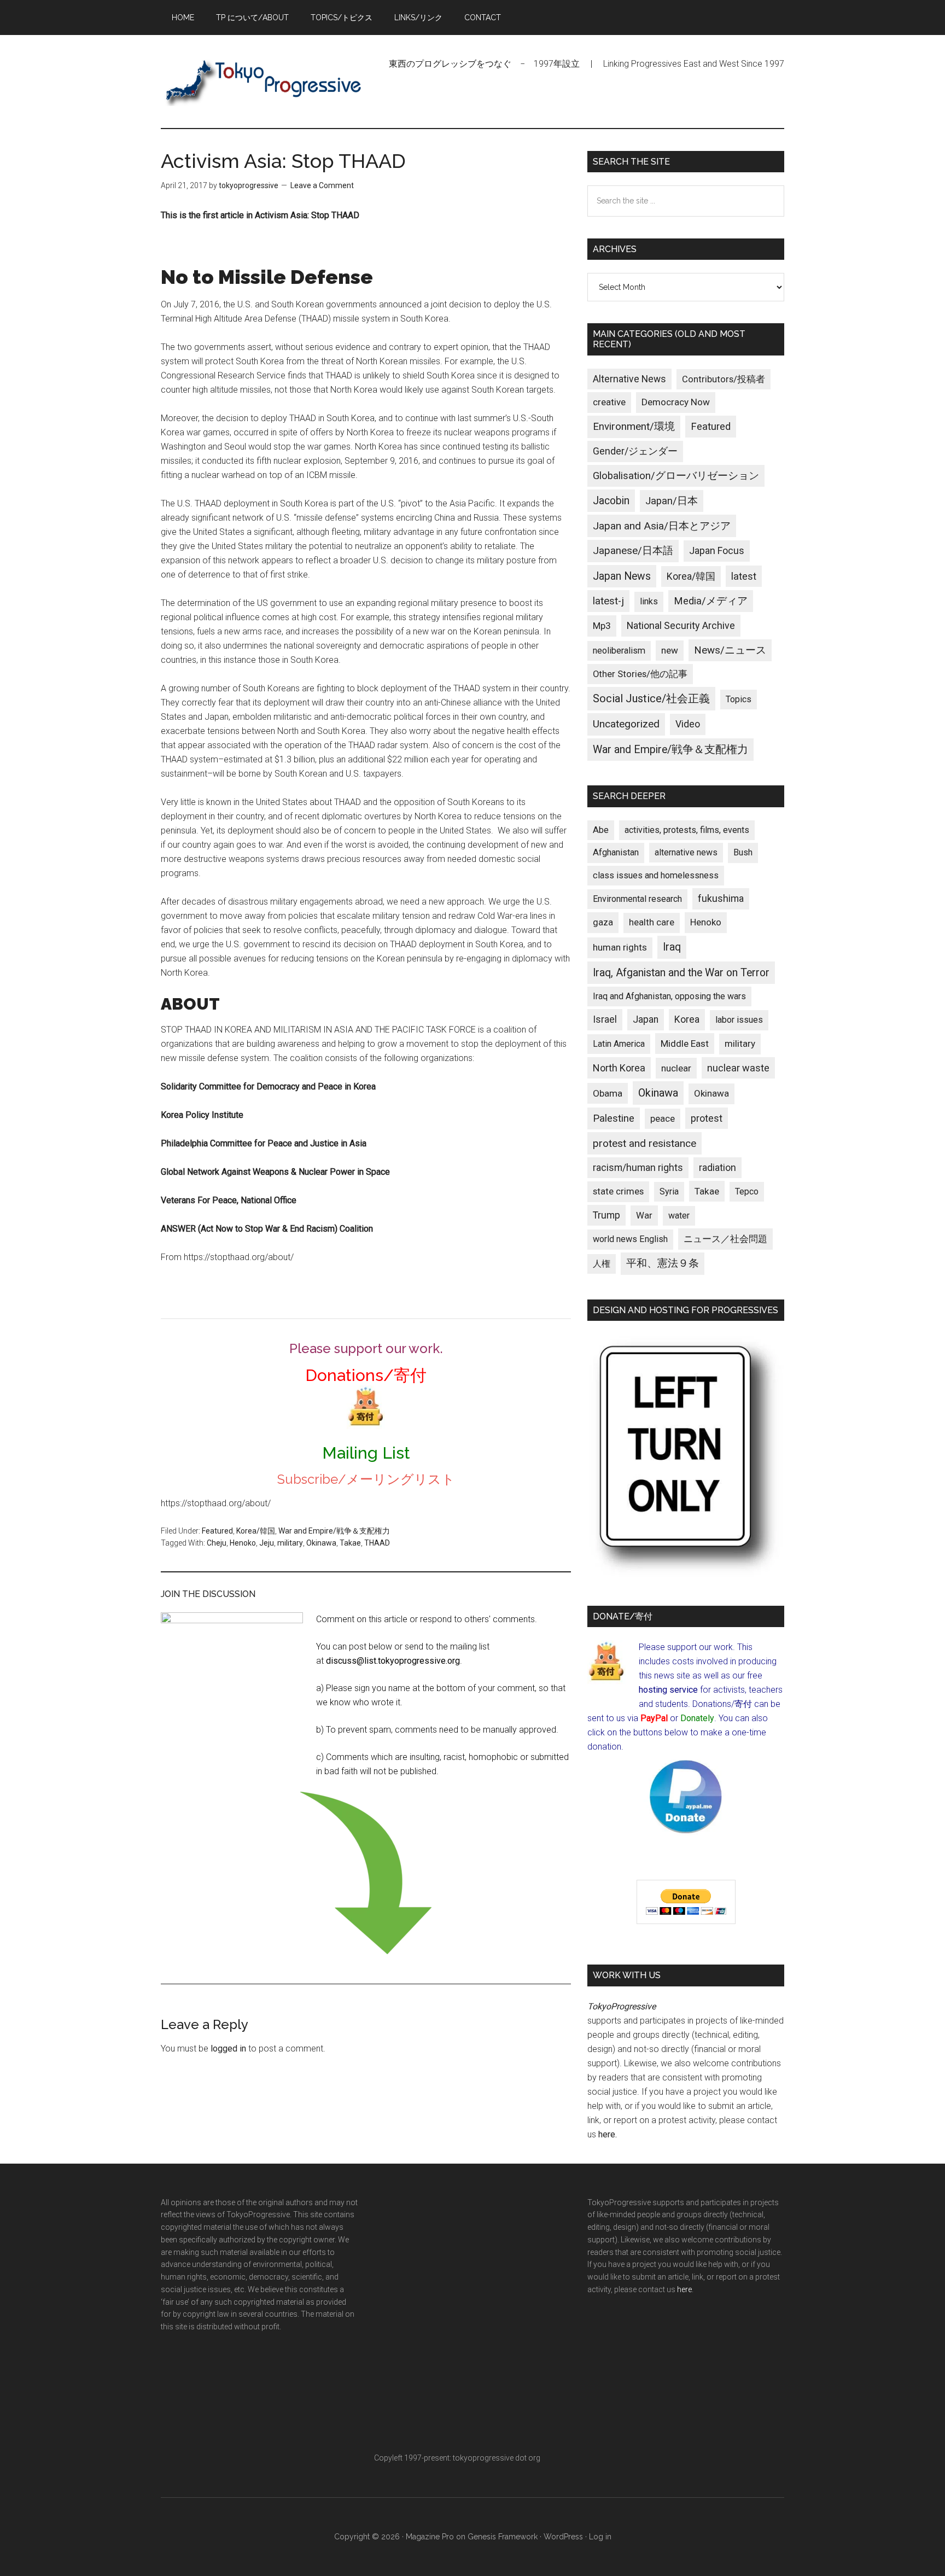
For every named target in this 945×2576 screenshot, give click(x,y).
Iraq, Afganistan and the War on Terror (681, 973)
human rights (620, 947)
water (679, 1216)
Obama (608, 1093)
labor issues (739, 1020)
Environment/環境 (634, 427)
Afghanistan (616, 852)
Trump (606, 1215)
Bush (743, 852)
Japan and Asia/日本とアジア (662, 526)
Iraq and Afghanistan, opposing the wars (669, 996)
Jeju (267, 1543)
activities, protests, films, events (687, 830)
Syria (669, 1191)
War (644, 1215)
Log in (600, 2537)
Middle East (685, 1044)
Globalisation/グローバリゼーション (676, 476)
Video (688, 724)
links (649, 601)
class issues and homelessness (656, 875)
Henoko (243, 1543)
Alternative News (629, 379)
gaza (603, 922)
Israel (605, 1019)
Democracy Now (676, 402)
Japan (646, 1019)
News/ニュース (730, 650)
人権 (602, 1264)
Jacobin (611, 501)
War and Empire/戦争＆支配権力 (334, 1531)
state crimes (618, 1191)
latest (744, 576)
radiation (717, 1168)
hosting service (668, 1690)
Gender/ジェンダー (635, 451)
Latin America (619, 1044)
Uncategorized (626, 724)
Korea (687, 1019)
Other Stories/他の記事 (640, 674)
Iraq (672, 947)
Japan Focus (717, 550)
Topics (739, 699)
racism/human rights (638, 1168)
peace (663, 1118)
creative (609, 402)
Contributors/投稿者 (724, 379)
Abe (601, 830)
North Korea (619, 1068)
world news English (630, 1239)
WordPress (563, 2537)
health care (652, 922)
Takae (350, 1543)
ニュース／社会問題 (725, 1239)
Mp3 (602, 626)
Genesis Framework (503, 2537)
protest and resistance (644, 1143)
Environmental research (637, 899)
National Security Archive (681, 625)
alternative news (686, 852)
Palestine (614, 1118)
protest (707, 1118)
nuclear (676, 1068)
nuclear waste (738, 1068)
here (607, 2134)
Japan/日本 (672, 501)
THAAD (377, 1543)
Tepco (747, 1191)
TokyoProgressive (265, 81)
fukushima (721, 898)
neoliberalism (619, 651)
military (290, 1543)
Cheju (217, 1543)
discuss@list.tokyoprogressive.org (393, 1661)
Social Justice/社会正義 (651, 698)
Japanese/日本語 (633, 551)
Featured (217, 1531)
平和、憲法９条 (663, 1263)
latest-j (608, 601)
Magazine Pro (430, 2537)
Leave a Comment (322, 185)
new (670, 650)
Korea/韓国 (256, 1531)
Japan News (622, 576)
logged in (228, 2048)
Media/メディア (711, 601)
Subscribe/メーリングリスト (366, 1479)
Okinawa (321, 1543)
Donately (697, 1718)
